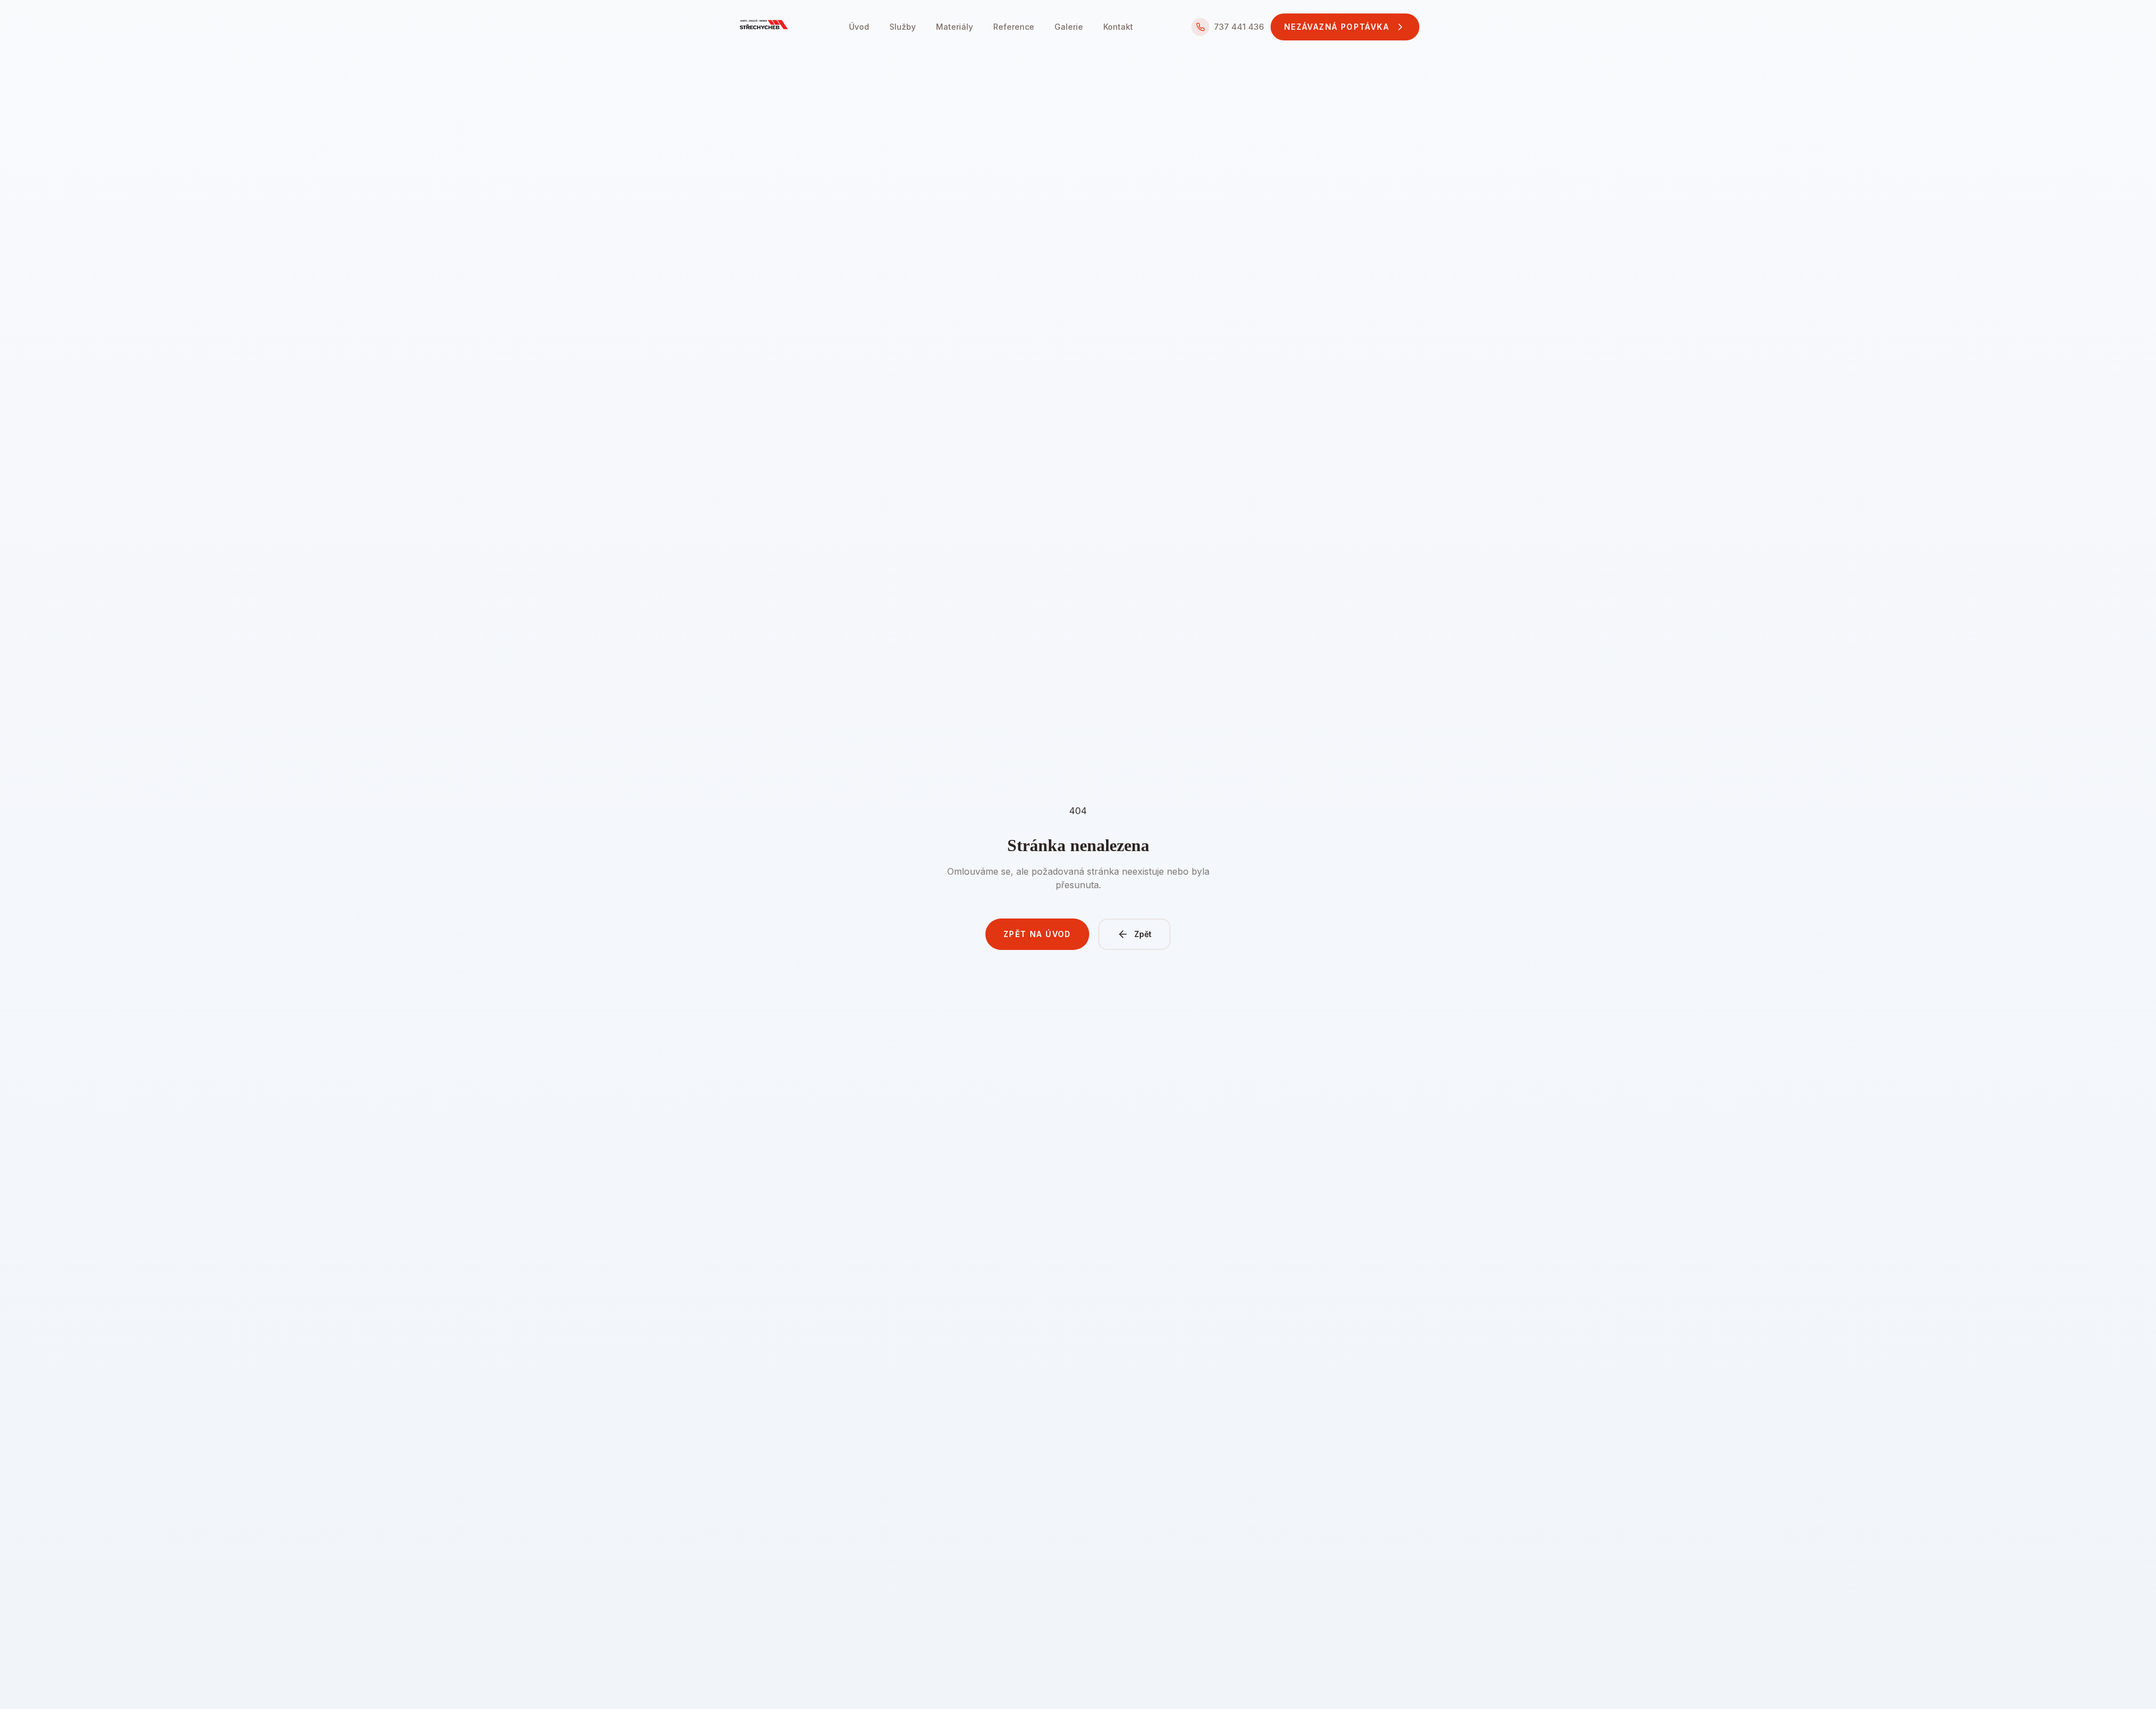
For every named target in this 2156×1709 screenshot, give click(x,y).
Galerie (1069, 27)
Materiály (954, 27)
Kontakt (1118, 27)
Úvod (859, 27)
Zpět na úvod (1037, 934)
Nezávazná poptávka (1337, 27)
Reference (1014, 27)
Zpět (1143, 934)
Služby (903, 27)
